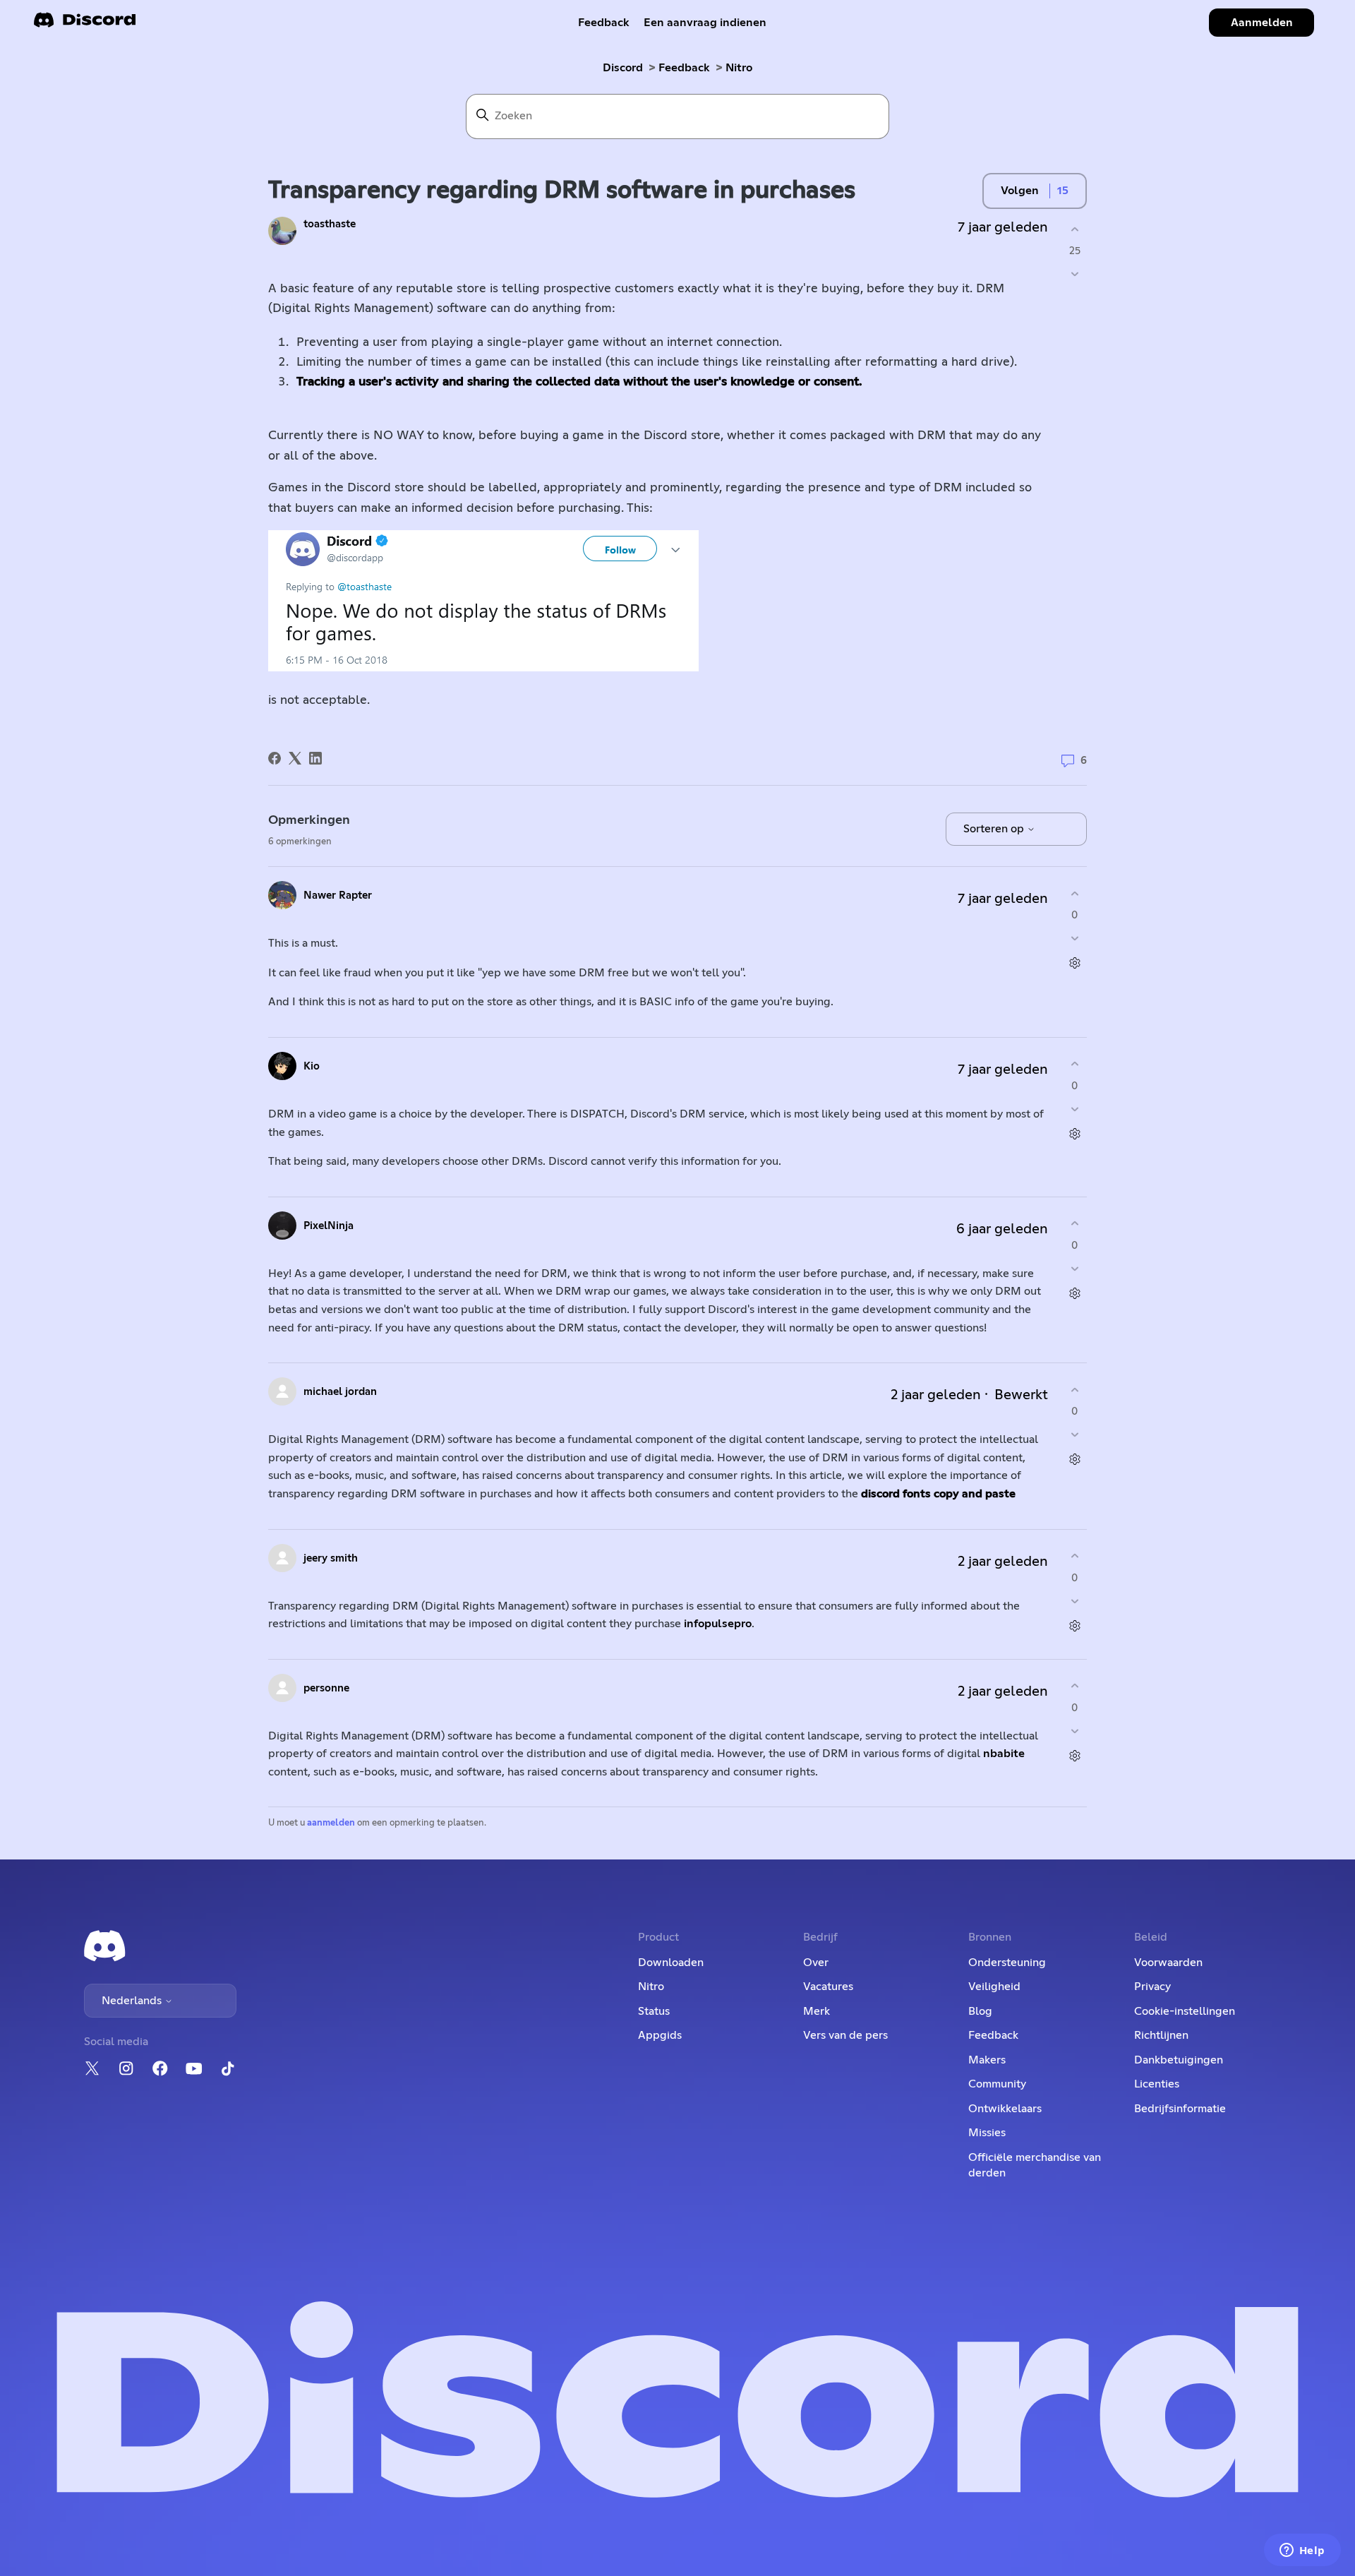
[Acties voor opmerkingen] (1074, 963)
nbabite (1004, 1754)
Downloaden (671, 1963)
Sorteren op (995, 829)
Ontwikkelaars (1005, 2109)
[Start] (85, 24)
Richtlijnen (1161, 2035)
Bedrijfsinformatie (1180, 2109)
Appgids (660, 2035)
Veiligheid (994, 1987)
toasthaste (330, 224)
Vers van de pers (845, 2035)
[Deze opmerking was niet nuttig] (1074, 939)
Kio (312, 1066)
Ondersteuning (1007, 1963)
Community (997, 2084)
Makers (987, 2060)
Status (654, 2011)
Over (816, 1963)
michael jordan (340, 1392)
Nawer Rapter (338, 895)
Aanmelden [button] (1262, 23)
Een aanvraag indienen (705, 23)
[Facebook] (275, 758)
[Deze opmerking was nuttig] (1074, 893)
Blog (980, 2011)
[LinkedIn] (315, 758)
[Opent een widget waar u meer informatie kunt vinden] (1302, 2551)
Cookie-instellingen (1185, 2011)
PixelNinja (329, 1226)
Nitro (739, 68)
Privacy (1152, 1987)
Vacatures (828, 1987)
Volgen (1020, 191)
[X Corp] (295, 758)
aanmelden (331, 1823)
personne (326, 1688)
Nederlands (133, 2001)
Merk (817, 2011)
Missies (987, 2133)
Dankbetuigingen (1179, 2060)
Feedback (604, 23)
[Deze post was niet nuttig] (1074, 274)
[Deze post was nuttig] (1074, 229)
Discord (623, 68)
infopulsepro (716, 1624)
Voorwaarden (1168, 1963)
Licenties (1157, 2084)
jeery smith (331, 1558)
